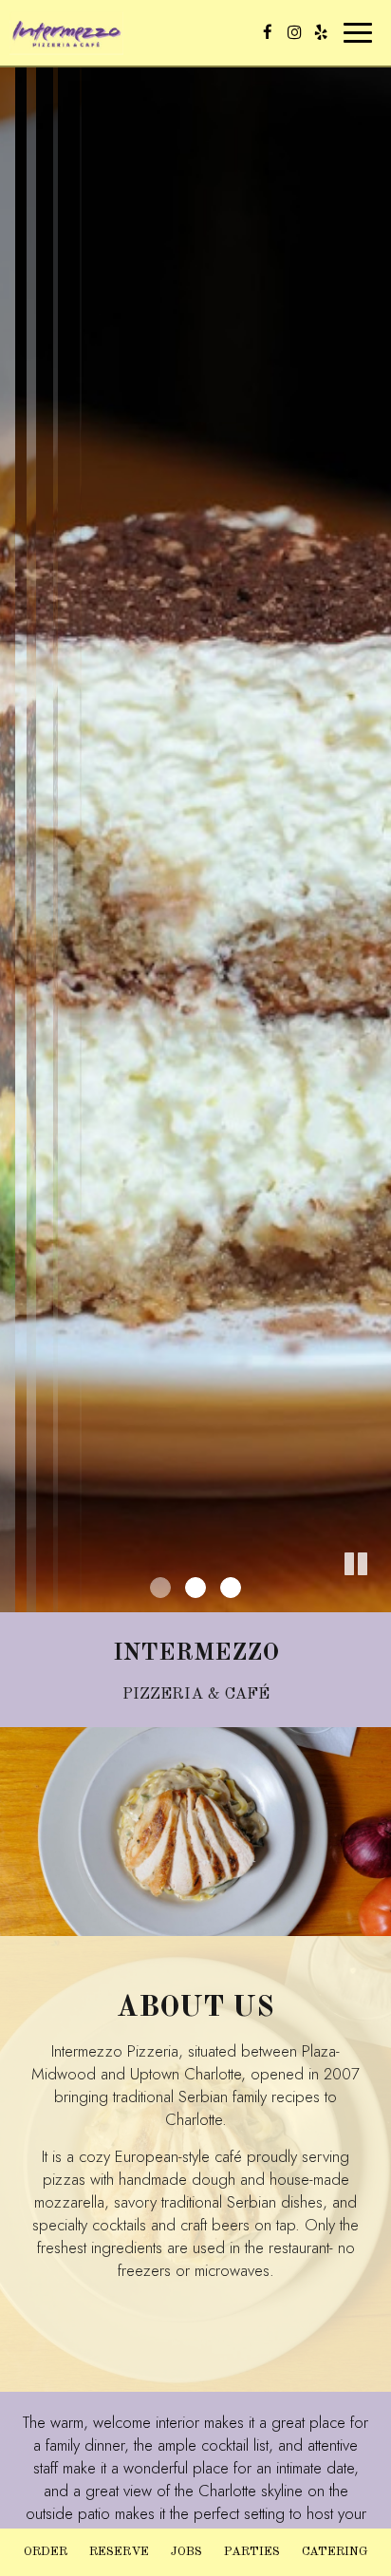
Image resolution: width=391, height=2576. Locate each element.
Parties (252, 2552)
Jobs (186, 2552)
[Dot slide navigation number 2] (195, 1588)
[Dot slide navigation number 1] (160, 1588)
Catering (335, 2552)
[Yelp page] (321, 32)
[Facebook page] (268, 32)
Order (46, 2552)
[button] (377, 1598)
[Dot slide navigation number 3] (231, 1588)
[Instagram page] (294, 32)
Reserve (119, 2552)
